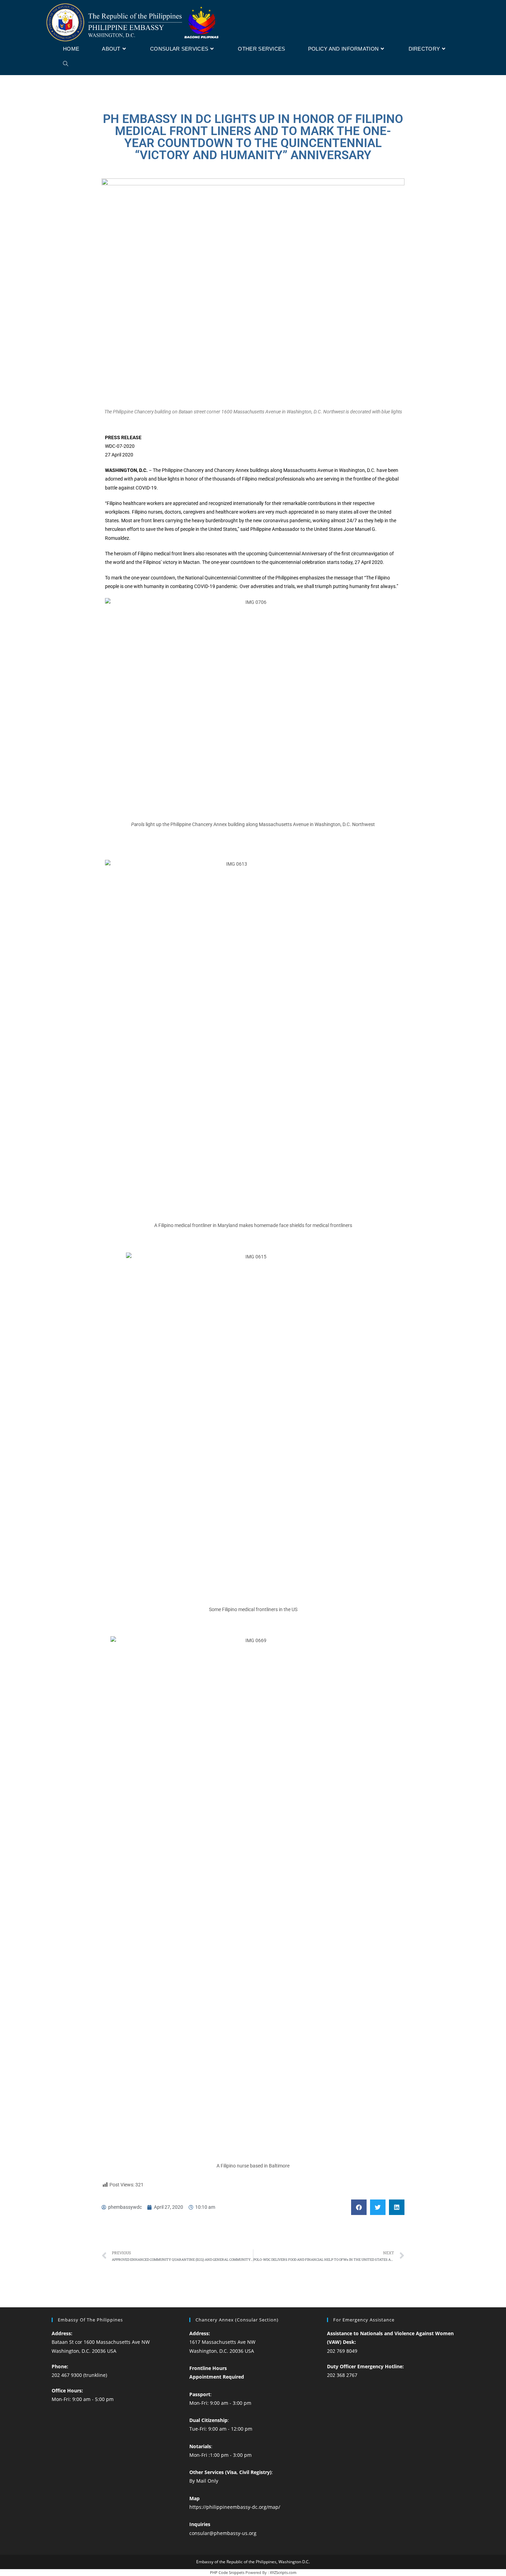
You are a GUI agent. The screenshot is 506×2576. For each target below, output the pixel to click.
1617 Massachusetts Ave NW (222, 2342)
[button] (359, 2207)
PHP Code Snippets (227, 2572)
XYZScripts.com (283, 2572)
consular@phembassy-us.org (223, 2533)
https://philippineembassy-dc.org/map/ (235, 2507)
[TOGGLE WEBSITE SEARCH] (66, 64)
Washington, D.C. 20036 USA (84, 2351)
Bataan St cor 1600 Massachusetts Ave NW (101, 2342)
